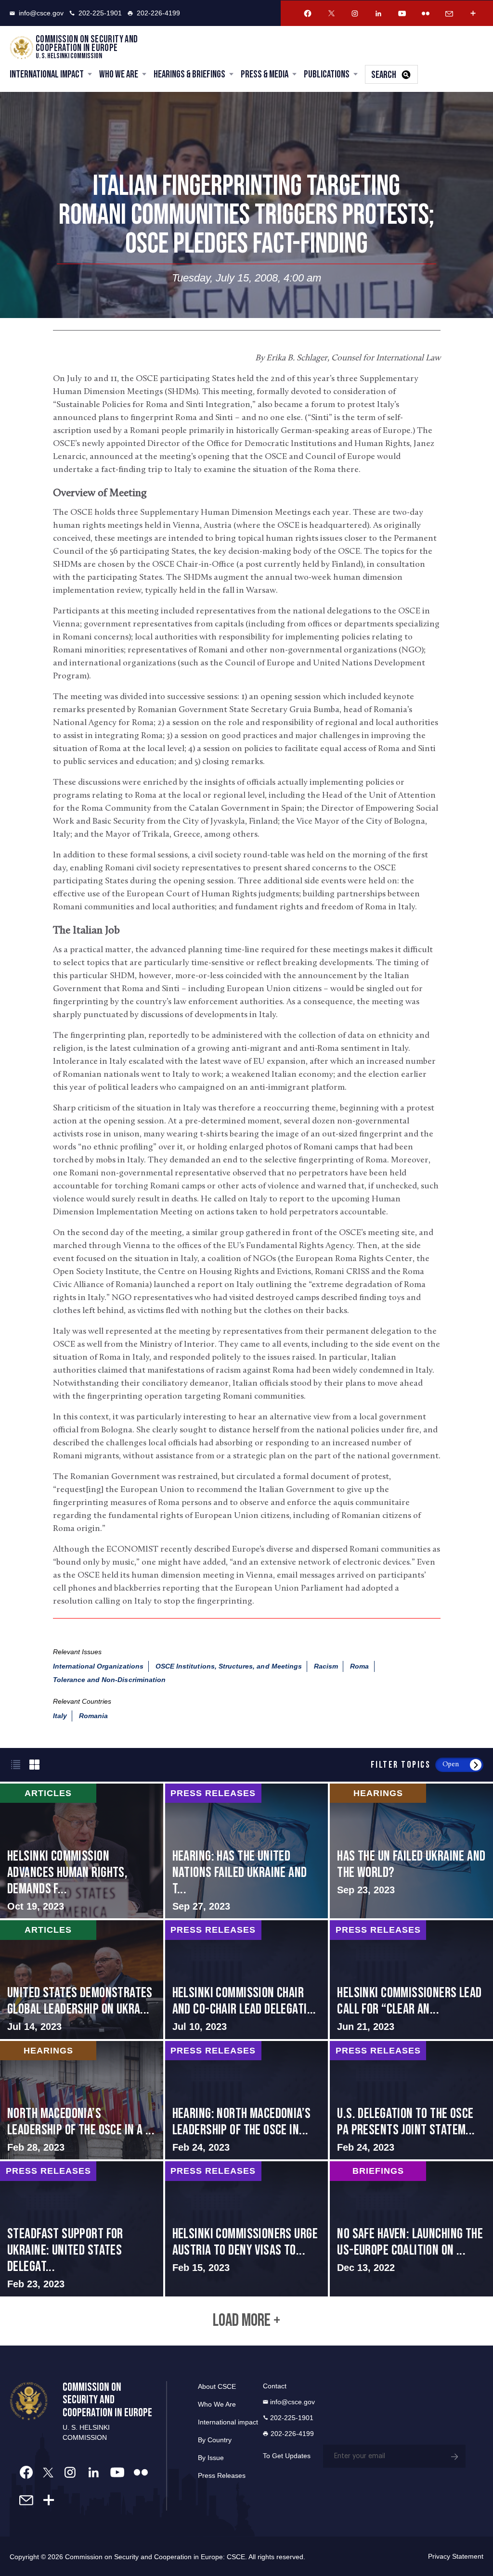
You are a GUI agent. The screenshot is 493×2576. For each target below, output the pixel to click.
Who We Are (119, 74)
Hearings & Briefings (189, 74)
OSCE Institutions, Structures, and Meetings (229, 1666)
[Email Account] (449, 13)
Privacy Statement (456, 2556)
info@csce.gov (41, 13)
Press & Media (265, 74)
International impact (228, 2422)
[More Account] (473, 13)
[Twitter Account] (331, 13)
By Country (215, 2440)
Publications (327, 74)
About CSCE (217, 2386)
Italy (60, 1716)
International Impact (47, 74)
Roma (359, 1666)
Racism (326, 1666)
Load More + (246, 2321)
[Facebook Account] (308, 13)
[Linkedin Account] (378, 13)
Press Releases (222, 2475)
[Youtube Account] (402, 13)
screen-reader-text (82, 1851)
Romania (93, 1716)
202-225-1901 (100, 13)
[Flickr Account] (426, 13)
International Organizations (98, 1666)
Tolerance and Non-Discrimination (110, 1680)
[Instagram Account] (355, 13)
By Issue (211, 2458)
